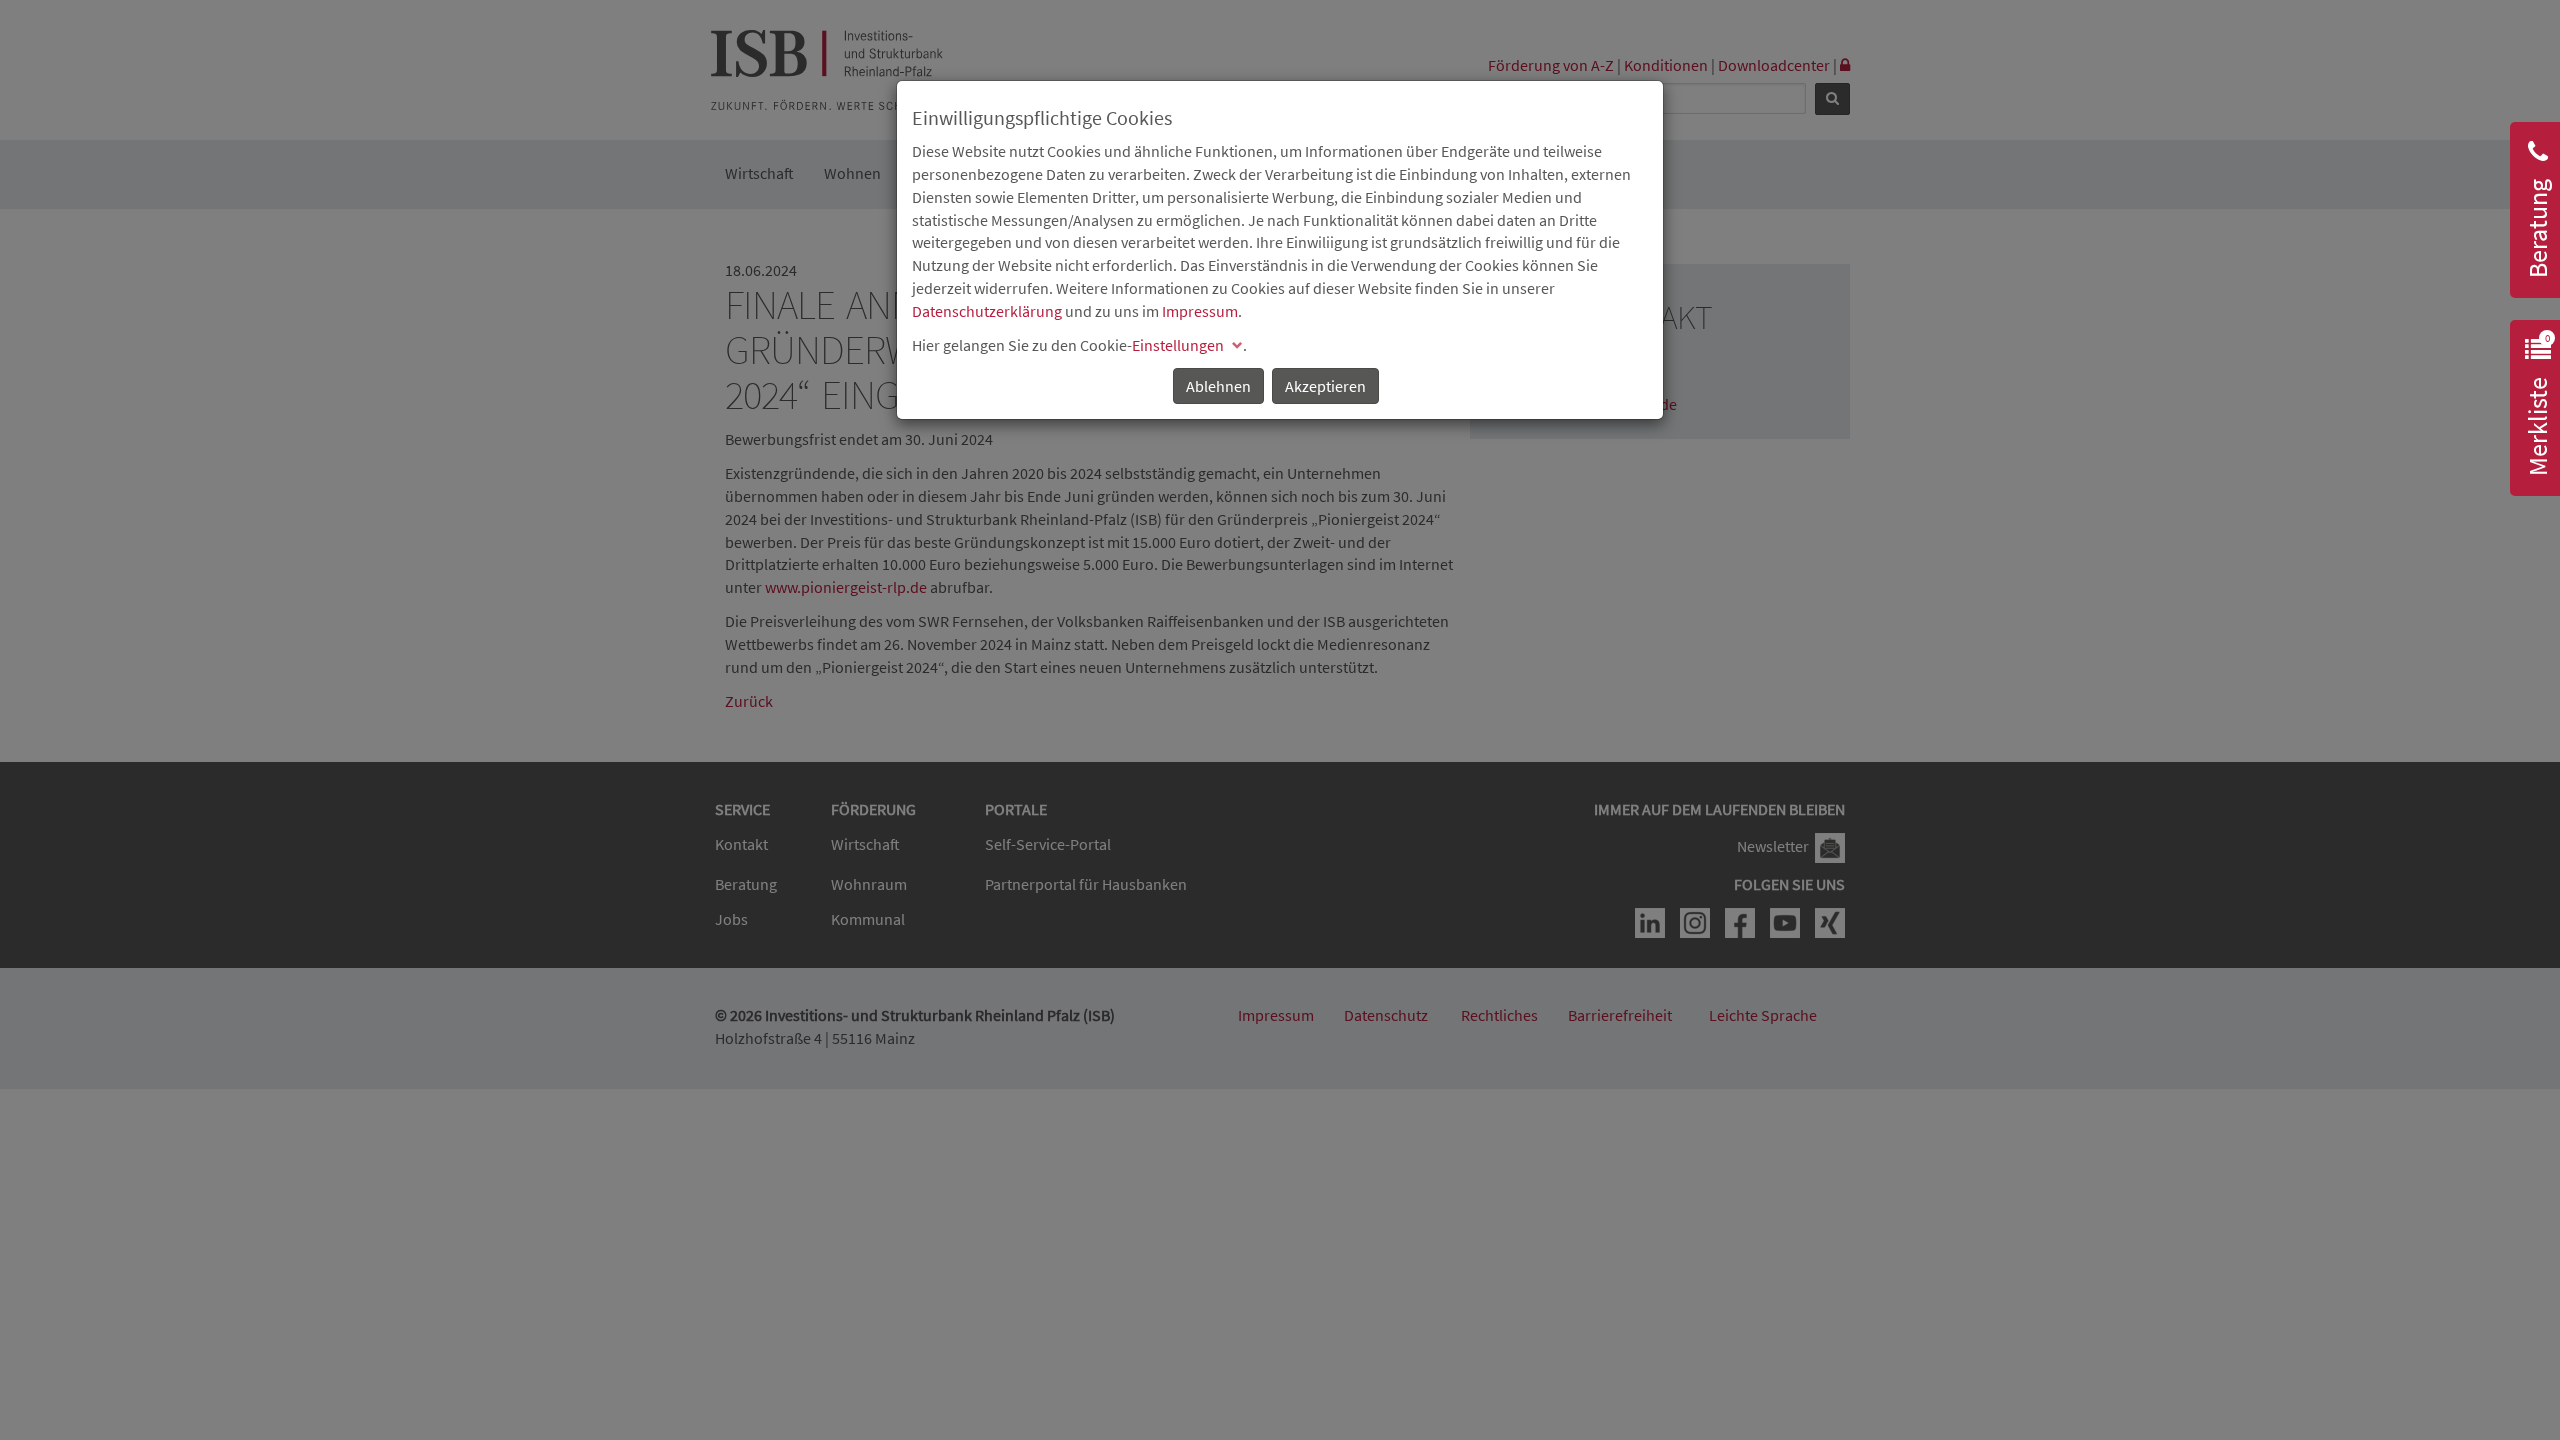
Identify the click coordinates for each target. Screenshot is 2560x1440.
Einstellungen (1178, 345)
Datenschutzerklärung (987, 311)
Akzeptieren (1325, 386)
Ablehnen (1218, 386)
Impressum (1200, 311)
